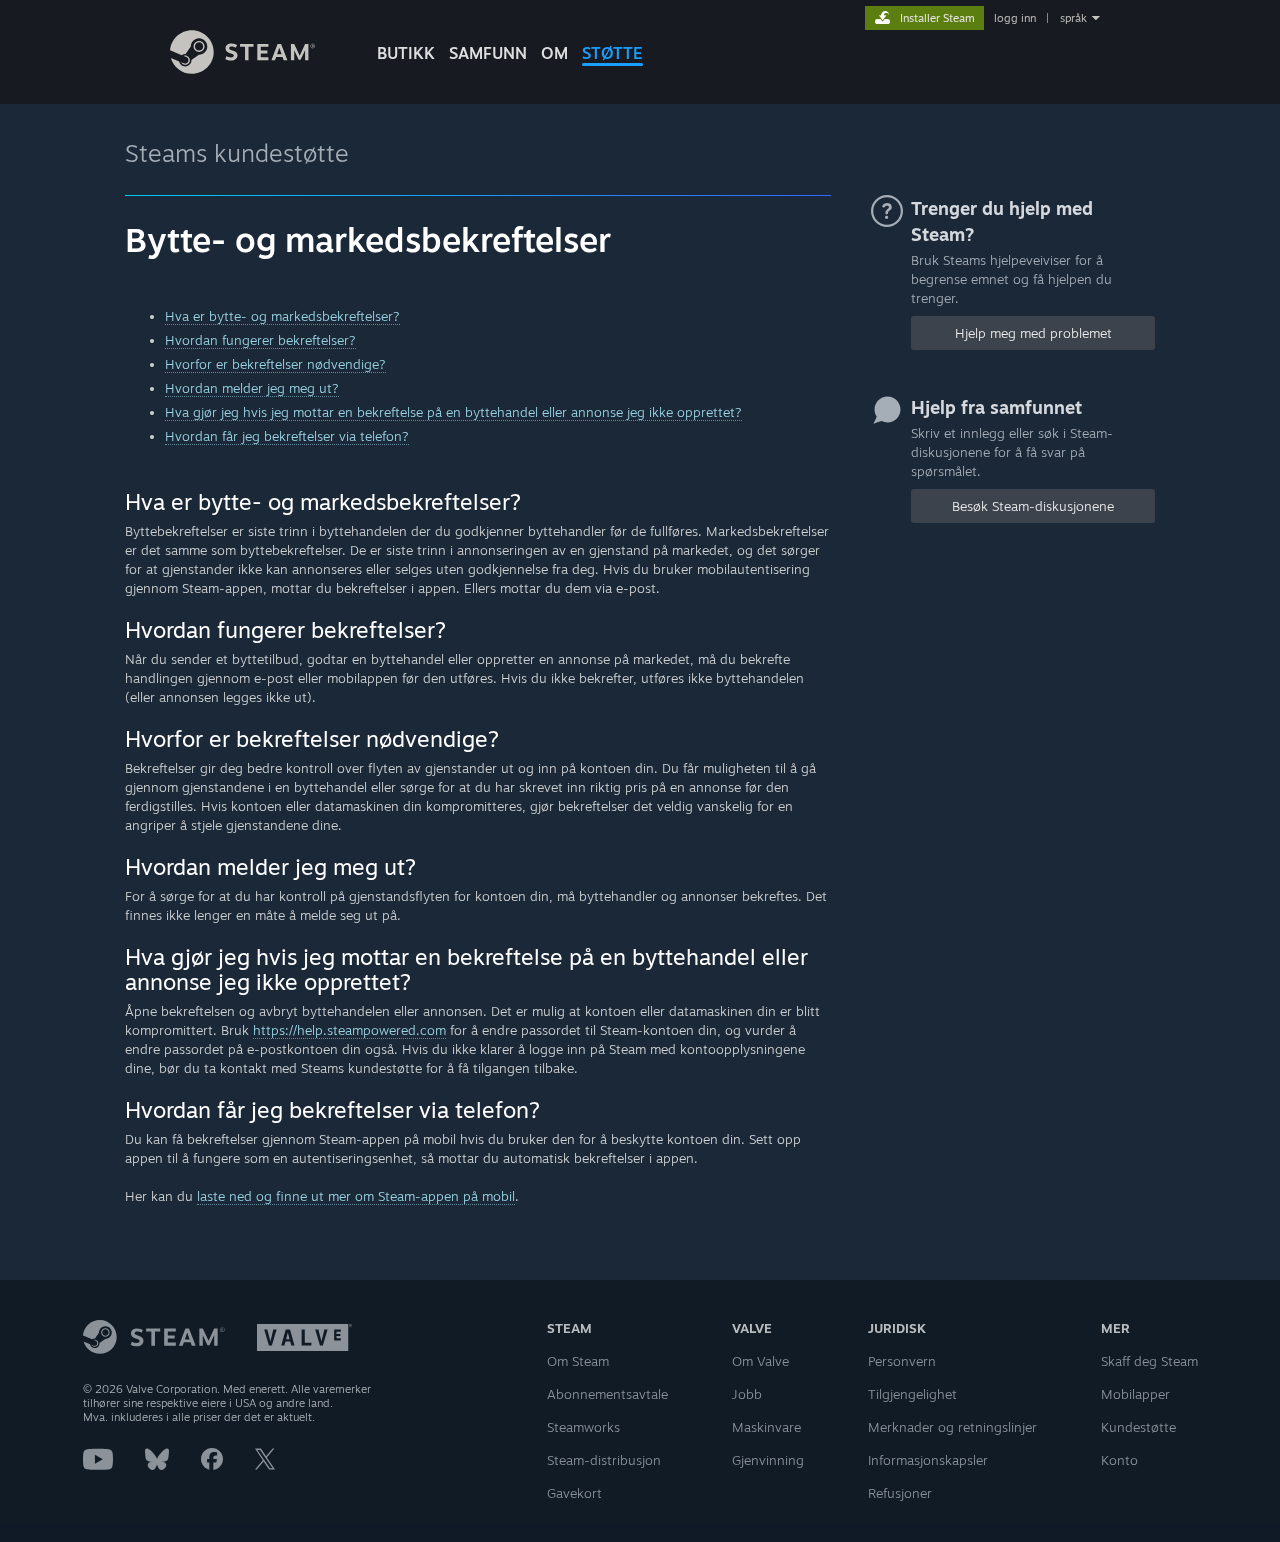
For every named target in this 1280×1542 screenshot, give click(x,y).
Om (554, 53)
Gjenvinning (768, 1460)
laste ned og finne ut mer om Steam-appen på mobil (356, 1196)
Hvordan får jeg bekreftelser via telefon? (287, 436)
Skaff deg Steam (1149, 1361)
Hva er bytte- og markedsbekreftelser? (282, 316)
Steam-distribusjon (604, 1460)
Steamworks (583, 1427)
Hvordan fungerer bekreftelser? (260, 340)
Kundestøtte (1138, 1427)
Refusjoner (900, 1493)
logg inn (1015, 18)
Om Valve (760, 1361)
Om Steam (578, 1361)
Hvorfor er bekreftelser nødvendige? (275, 364)
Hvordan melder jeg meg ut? (252, 388)
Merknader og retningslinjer (952, 1427)
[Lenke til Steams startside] (242, 68)
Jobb (747, 1394)
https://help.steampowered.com (349, 1030)
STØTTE (612, 53)
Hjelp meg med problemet (1033, 333)
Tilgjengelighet (912, 1394)
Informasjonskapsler (928, 1460)
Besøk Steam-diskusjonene (1033, 506)
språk (1073, 18)
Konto (1119, 1460)
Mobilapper (1135, 1394)
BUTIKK (406, 53)
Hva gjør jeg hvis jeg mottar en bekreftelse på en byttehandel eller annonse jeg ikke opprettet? (453, 412)
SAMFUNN (488, 53)
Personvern (902, 1361)
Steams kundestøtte (237, 153)
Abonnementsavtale (607, 1394)
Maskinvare (766, 1427)
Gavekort (574, 1493)
